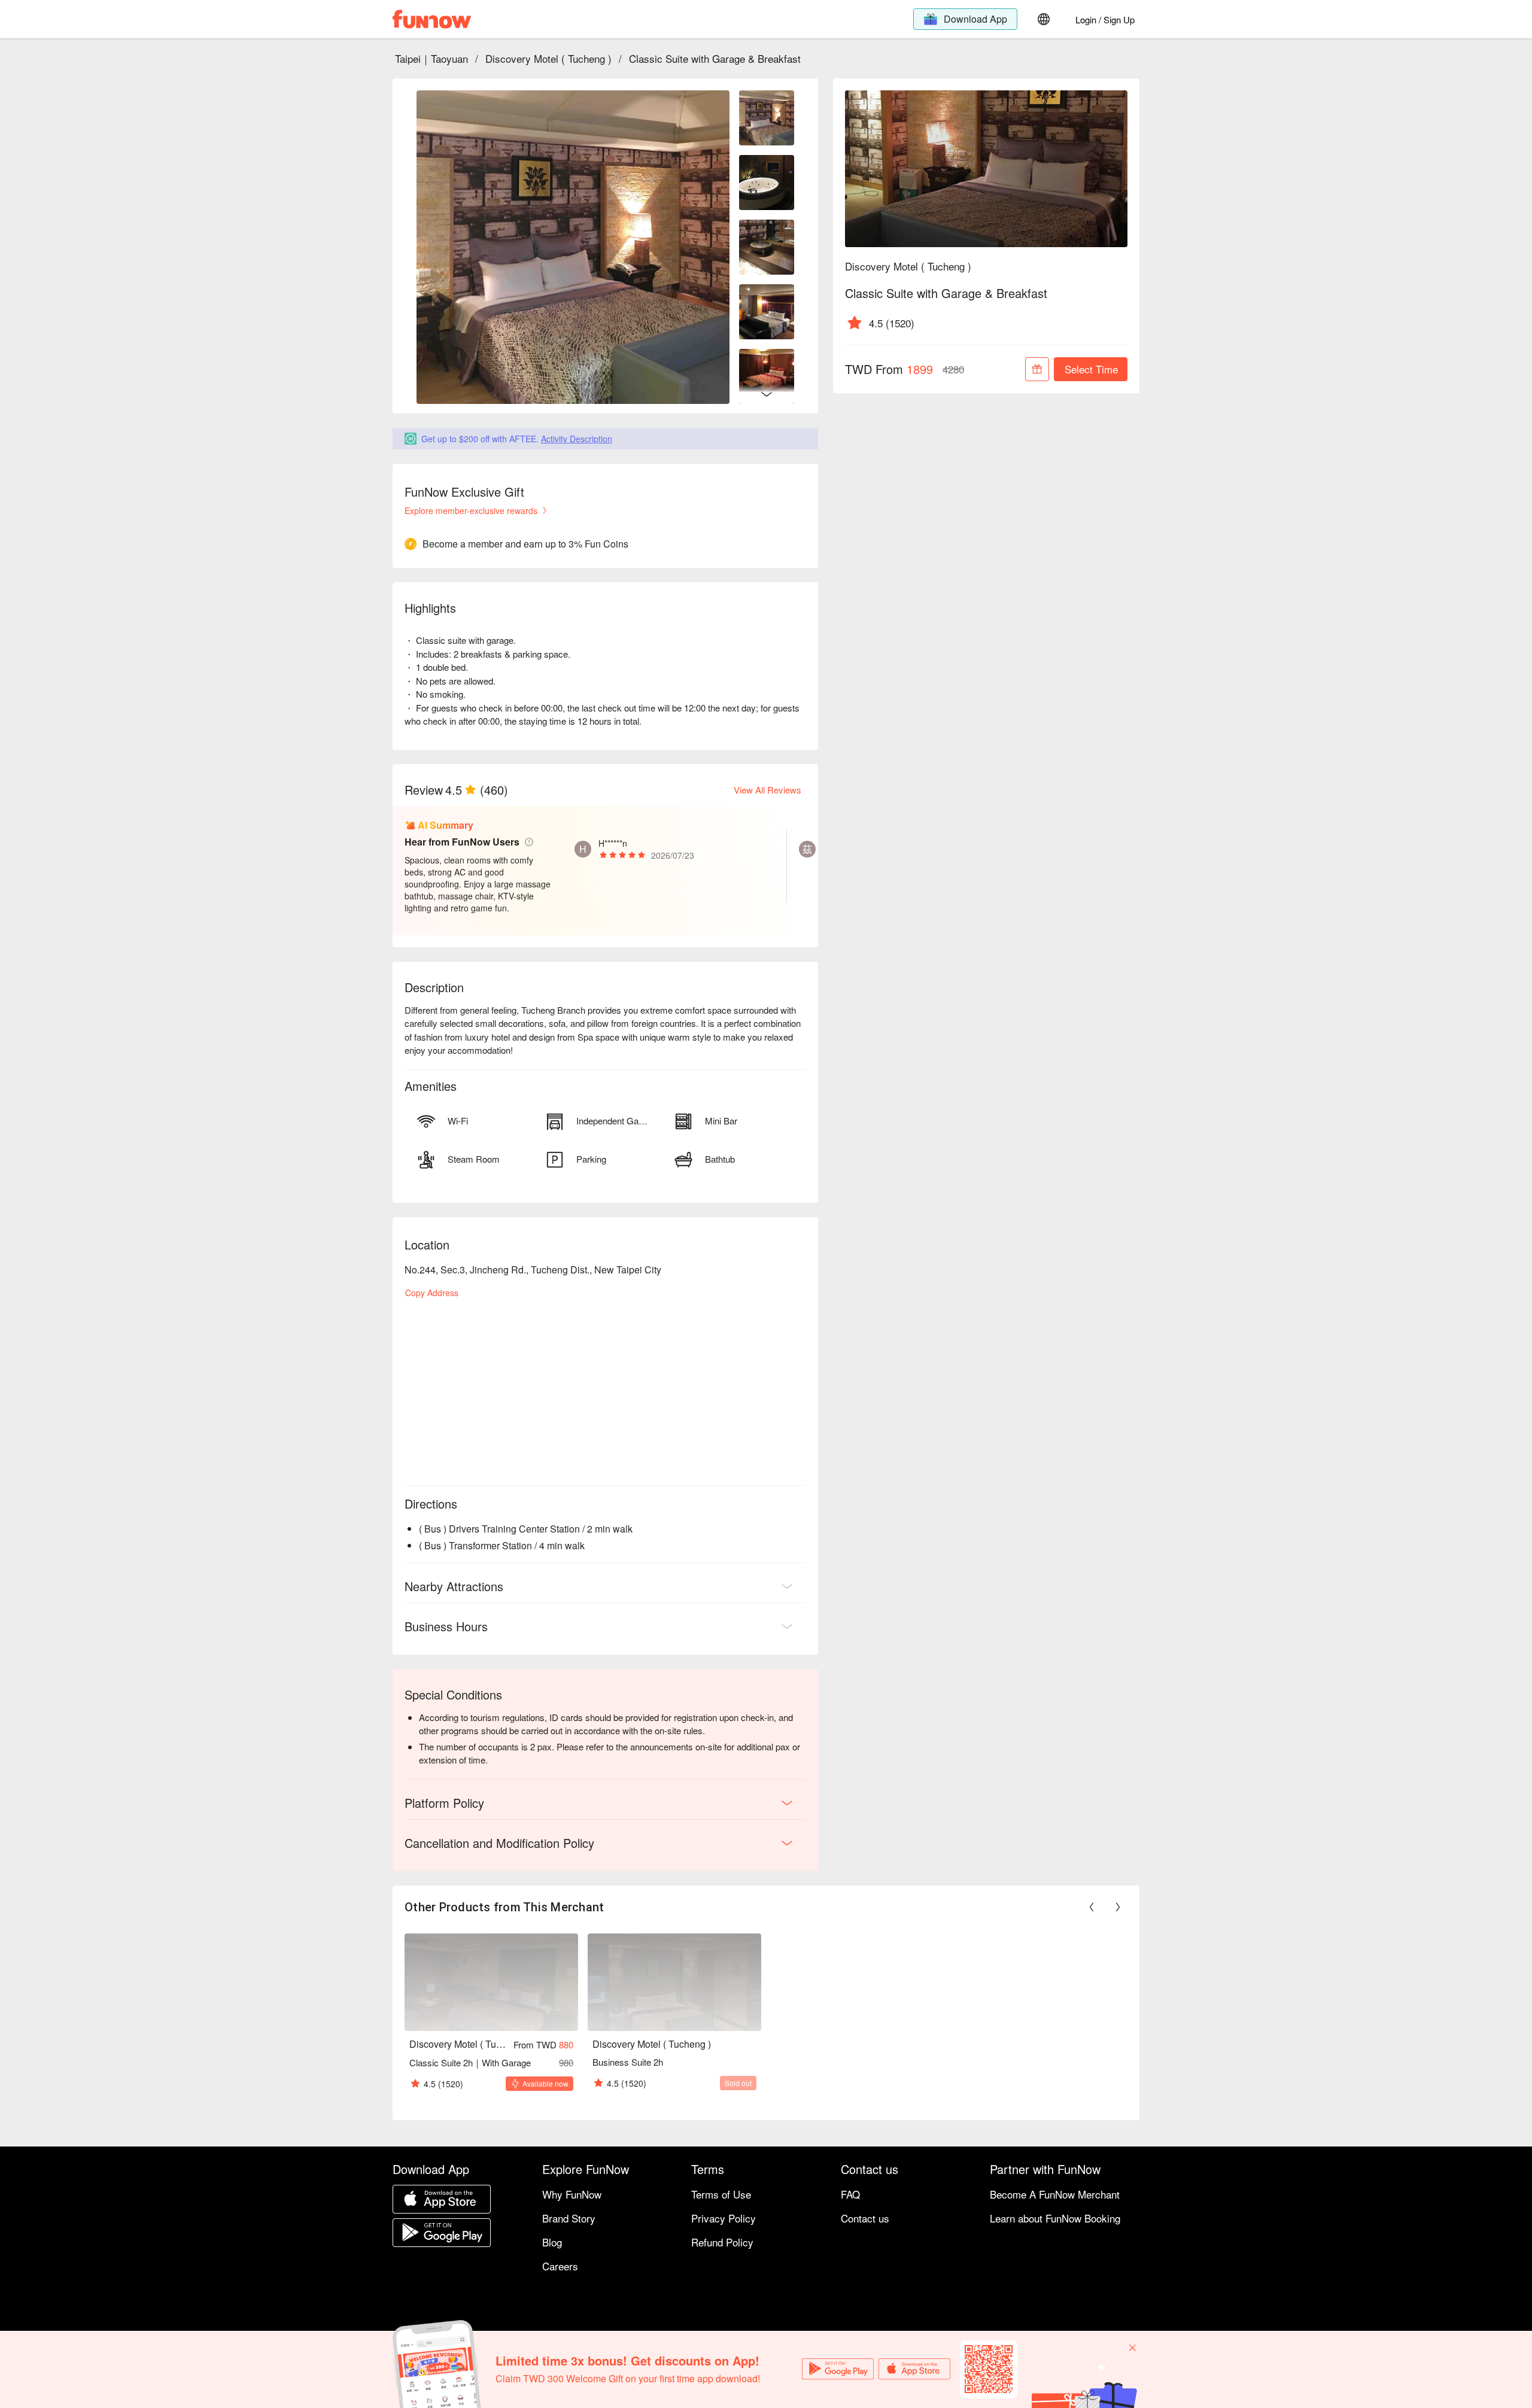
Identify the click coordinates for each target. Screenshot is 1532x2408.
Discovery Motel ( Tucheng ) (548, 58)
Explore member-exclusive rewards (471, 510)
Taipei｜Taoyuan (431, 58)
